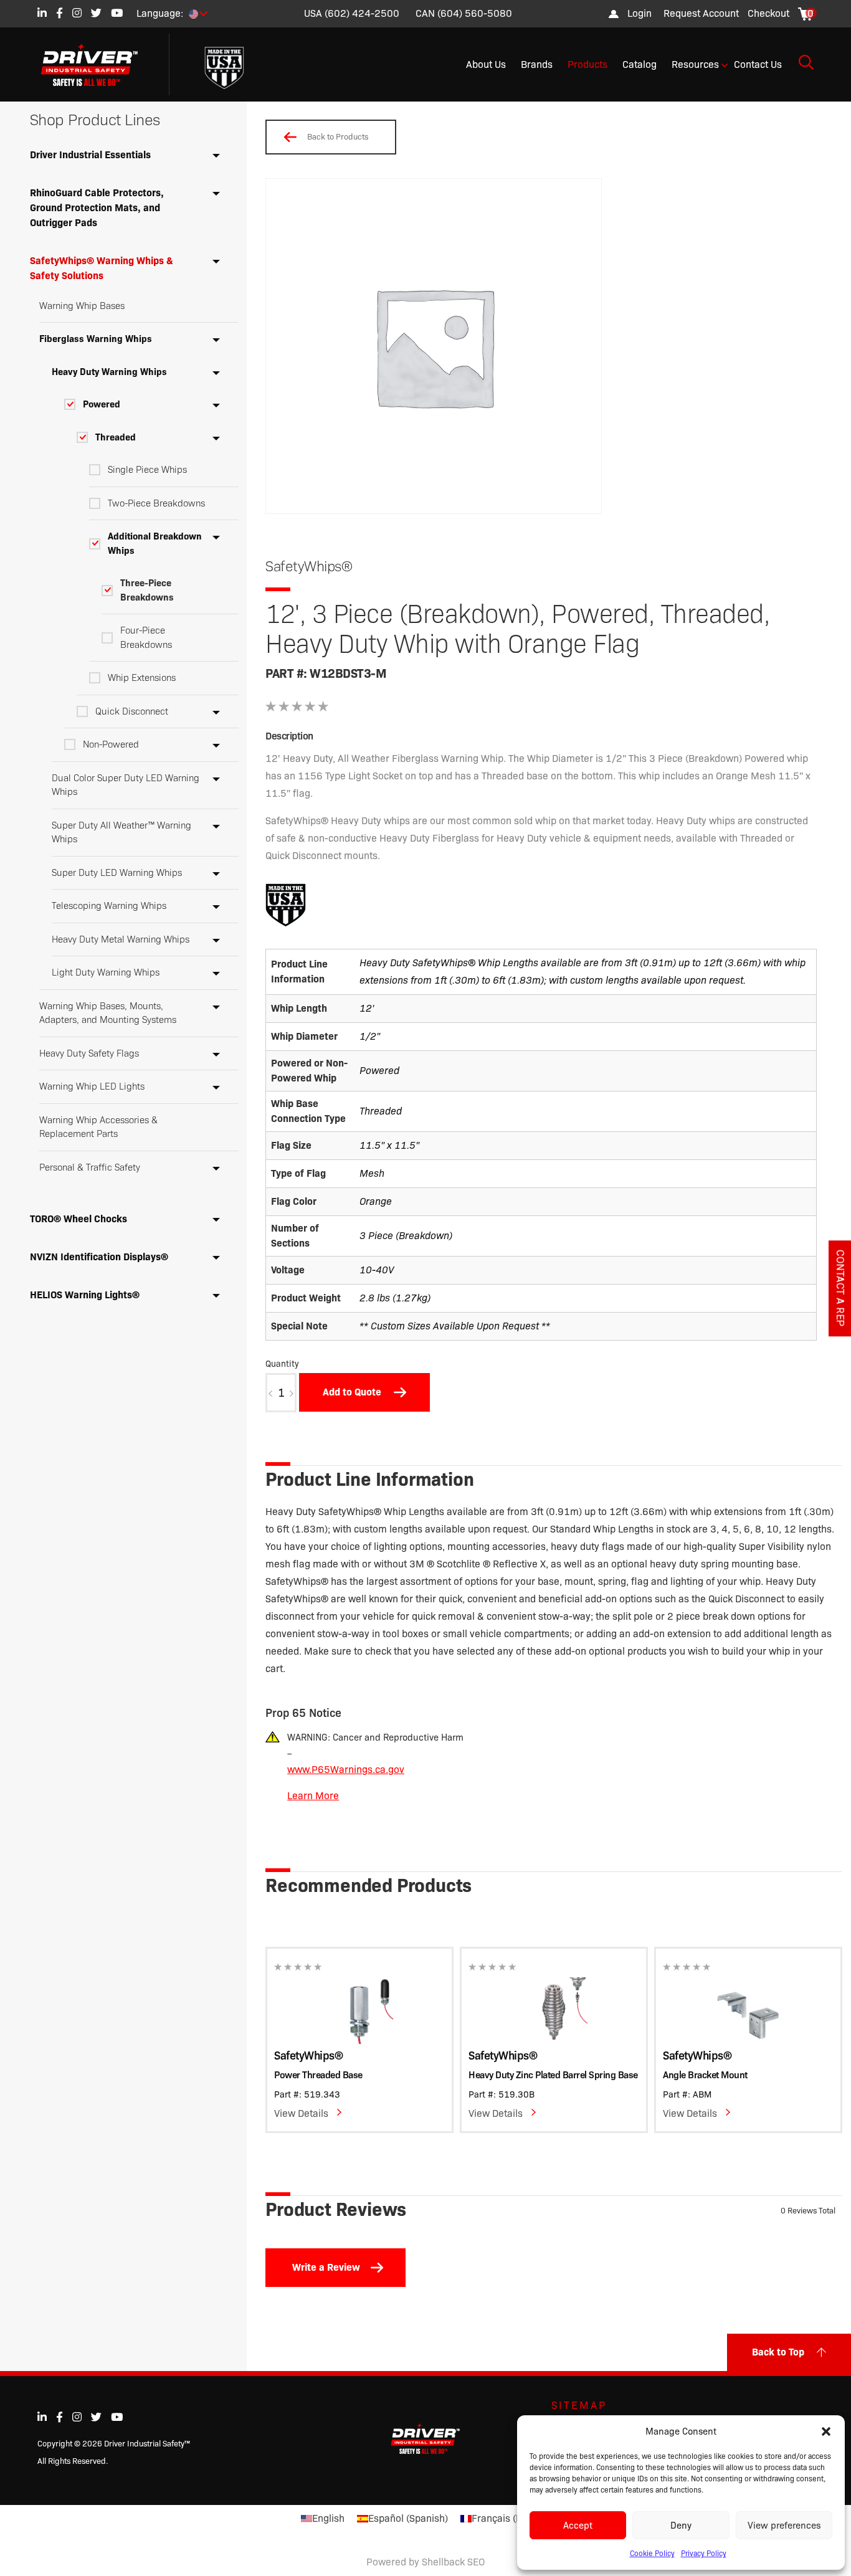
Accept (578, 2526)
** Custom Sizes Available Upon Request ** (455, 1326)
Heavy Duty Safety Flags (89, 1053)
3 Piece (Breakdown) (406, 1236)
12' (367, 1008)
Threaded (116, 437)
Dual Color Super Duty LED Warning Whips (126, 785)
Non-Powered (111, 744)
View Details (301, 2113)
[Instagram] (77, 13)
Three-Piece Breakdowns (147, 590)
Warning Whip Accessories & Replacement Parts (98, 1127)
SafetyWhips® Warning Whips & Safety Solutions (102, 268)
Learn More (313, 1796)
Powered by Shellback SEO (425, 2562)
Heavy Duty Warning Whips (109, 372)
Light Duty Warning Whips (106, 972)
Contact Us (758, 64)
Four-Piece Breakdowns (146, 638)
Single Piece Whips (147, 470)
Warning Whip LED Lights (92, 1086)
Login (639, 13)
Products (587, 64)
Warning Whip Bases (82, 306)
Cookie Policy (652, 2553)
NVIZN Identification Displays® (99, 1257)
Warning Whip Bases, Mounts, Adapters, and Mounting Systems (108, 1013)
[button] (826, 2431)
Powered (102, 404)
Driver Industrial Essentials (90, 155)
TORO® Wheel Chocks (78, 1219)
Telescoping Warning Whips (109, 906)
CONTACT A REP (840, 1288)
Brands (537, 64)
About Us (486, 64)
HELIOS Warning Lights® (85, 1295)
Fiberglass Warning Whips (96, 339)
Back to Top (778, 2352)
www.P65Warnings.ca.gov (346, 1770)
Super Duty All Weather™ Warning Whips (121, 833)
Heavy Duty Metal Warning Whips (121, 939)
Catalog (639, 64)
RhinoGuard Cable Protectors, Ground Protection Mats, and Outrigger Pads (97, 208)
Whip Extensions (142, 678)
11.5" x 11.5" (389, 1145)
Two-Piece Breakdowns (156, 503)
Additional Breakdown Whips (155, 544)
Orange (376, 1201)
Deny (681, 2526)
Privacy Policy (704, 2553)
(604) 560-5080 (475, 13)
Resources (695, 64)
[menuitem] (701, 14)
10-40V (377, 1270)
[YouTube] (117, 13)
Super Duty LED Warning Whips (117, 873)
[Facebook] (59, 13)
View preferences (784, 2526)
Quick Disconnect (132, 711)
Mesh (372, 1173)
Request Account (701, 13)
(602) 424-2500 (362, 13)
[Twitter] (96, 13)
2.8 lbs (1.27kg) (395, 1298)
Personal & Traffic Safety (90, 1167)
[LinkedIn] (42, 13)
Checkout (768, 13)
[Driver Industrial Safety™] (99, 65)
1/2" (370, 1036)
